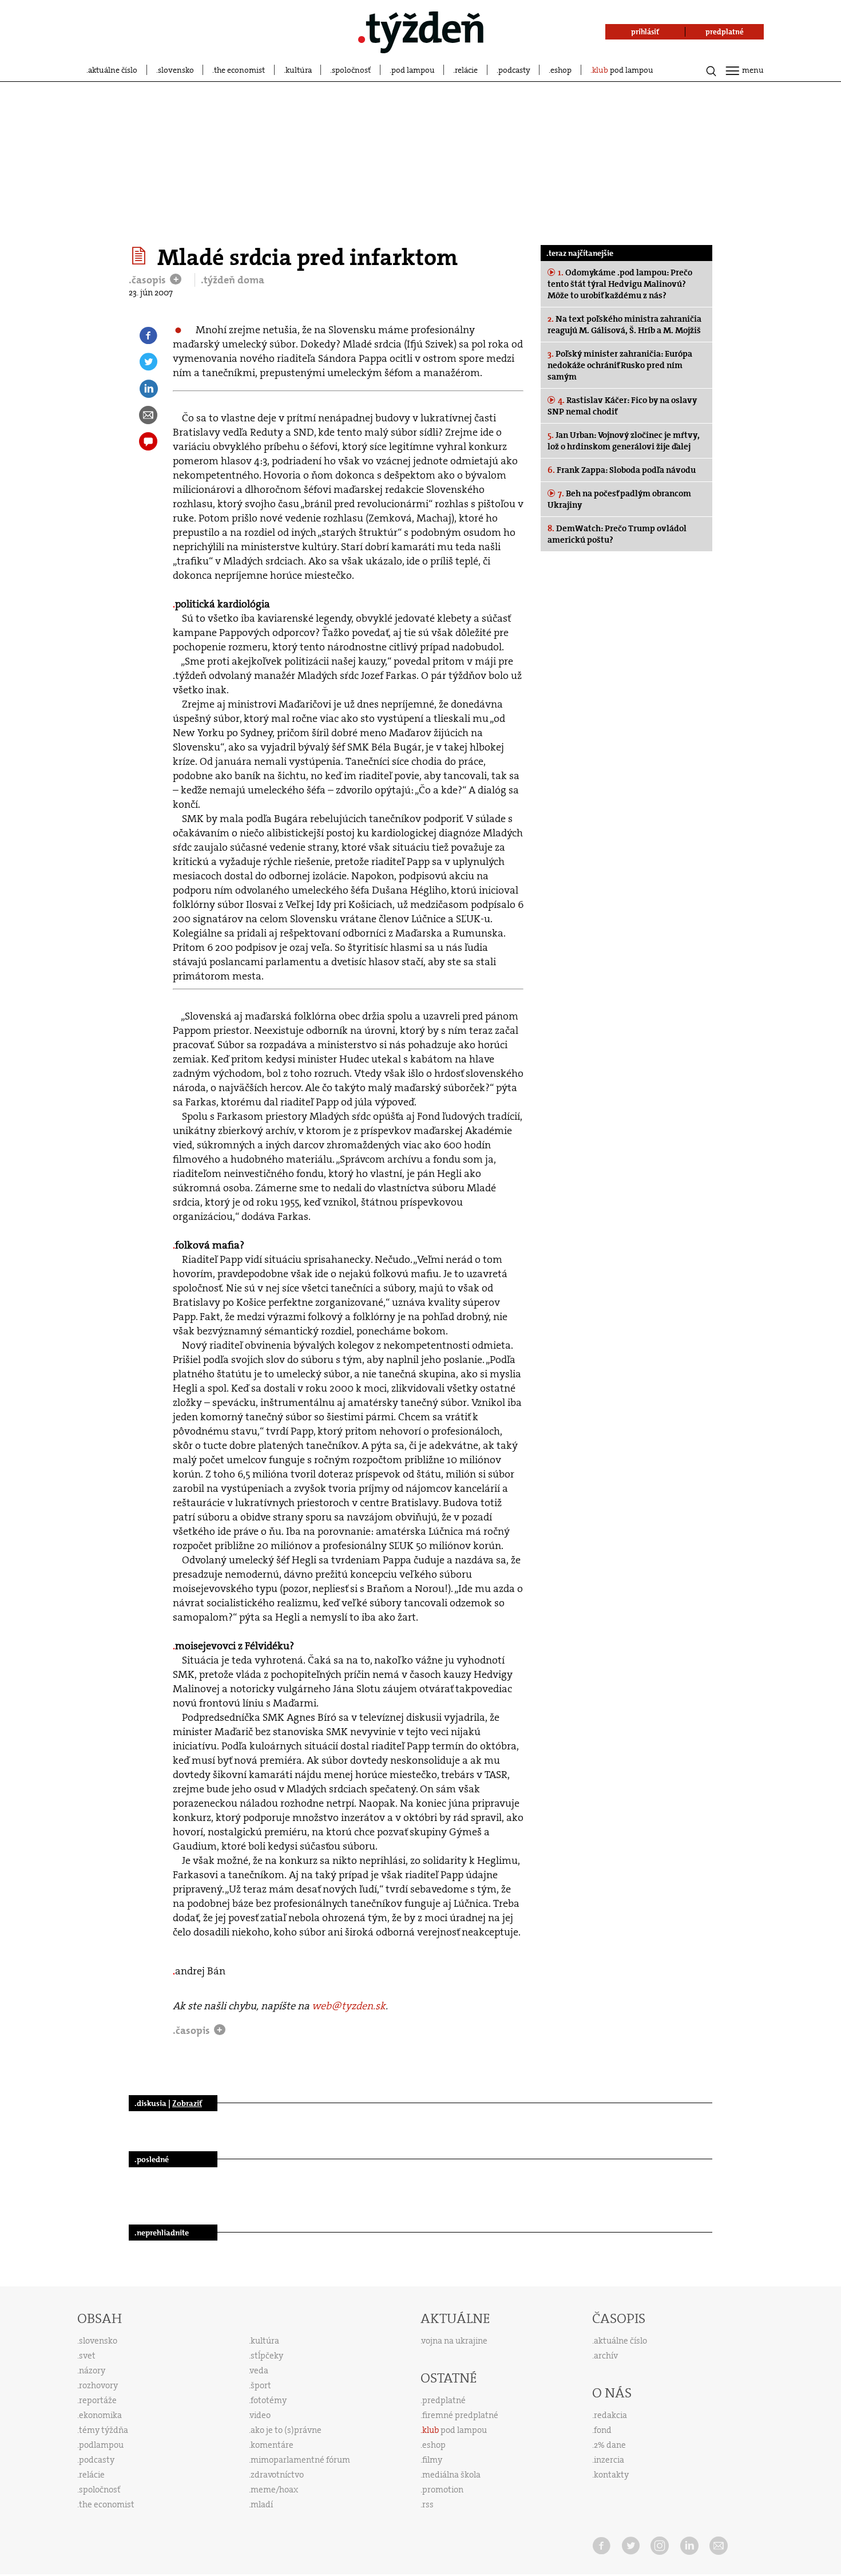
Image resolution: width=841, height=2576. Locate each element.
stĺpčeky (267, 2356)
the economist (239, 70)
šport (261, 2385)
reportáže (98, 2400)
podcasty (514, 70)
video (260, 2415)
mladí (262, 2504)
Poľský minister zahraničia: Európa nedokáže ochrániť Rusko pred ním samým (620, 365)
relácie (466, 70)
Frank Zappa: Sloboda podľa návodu (622, 470)
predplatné (444, 2400)
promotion (443, 2490)
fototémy (269, 2400)
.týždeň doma (233, 280)
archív (606, 2356)
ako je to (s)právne (286, 2430)
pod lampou (413, 70)
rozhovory (98, 2385)
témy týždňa (104, 2430)
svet (87, 2356)
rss (428, 2504)
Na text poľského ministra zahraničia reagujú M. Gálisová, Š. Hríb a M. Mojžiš (624, 325)
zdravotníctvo (277, 2475)
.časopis (148, 280)
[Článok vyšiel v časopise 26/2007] (140, 256)
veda (259, 2370)
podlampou (101, 2445)
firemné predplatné (460, 2415)
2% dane (610, 2445)
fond (603, 2430)
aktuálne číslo (113, 70)
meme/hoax (274, 2490)
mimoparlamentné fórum (300, 2460)
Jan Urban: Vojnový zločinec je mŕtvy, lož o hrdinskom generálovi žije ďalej (623, 441)
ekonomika (100, 2415)
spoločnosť (351, 70)
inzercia (609, 2460)
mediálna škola (451, 2475)
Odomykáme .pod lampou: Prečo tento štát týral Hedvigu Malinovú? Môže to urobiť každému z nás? (620, 284)
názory (92, 2370)
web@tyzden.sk (349, 2006)
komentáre (272, 2445)
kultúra (299, 70)
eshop (561, 70)
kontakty (611, 2475)
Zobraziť (187, 2103)
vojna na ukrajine (455, 2341)
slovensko (176, 70)
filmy (432, 2460)
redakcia (610, 2415)
